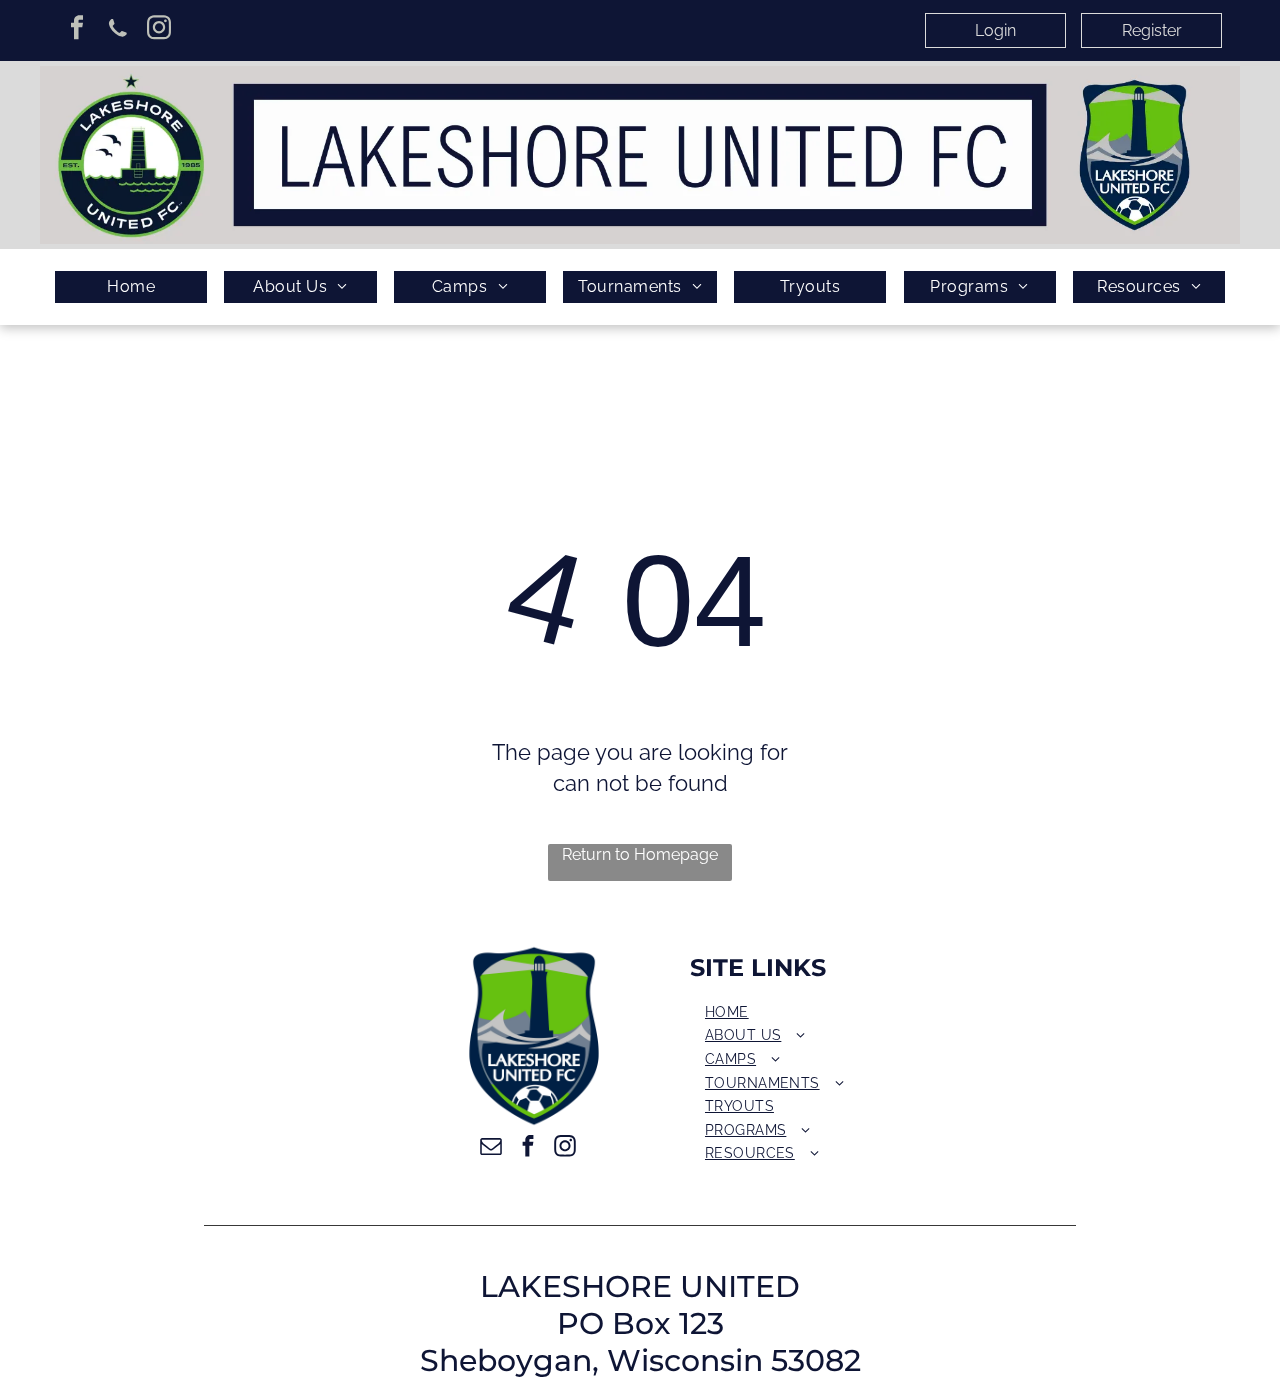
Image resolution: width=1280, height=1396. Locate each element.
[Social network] (117, 30)
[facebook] (76, 30)
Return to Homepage (640, 854)
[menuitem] (131, 287)
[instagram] (158, 30)
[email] (491, 1149)
